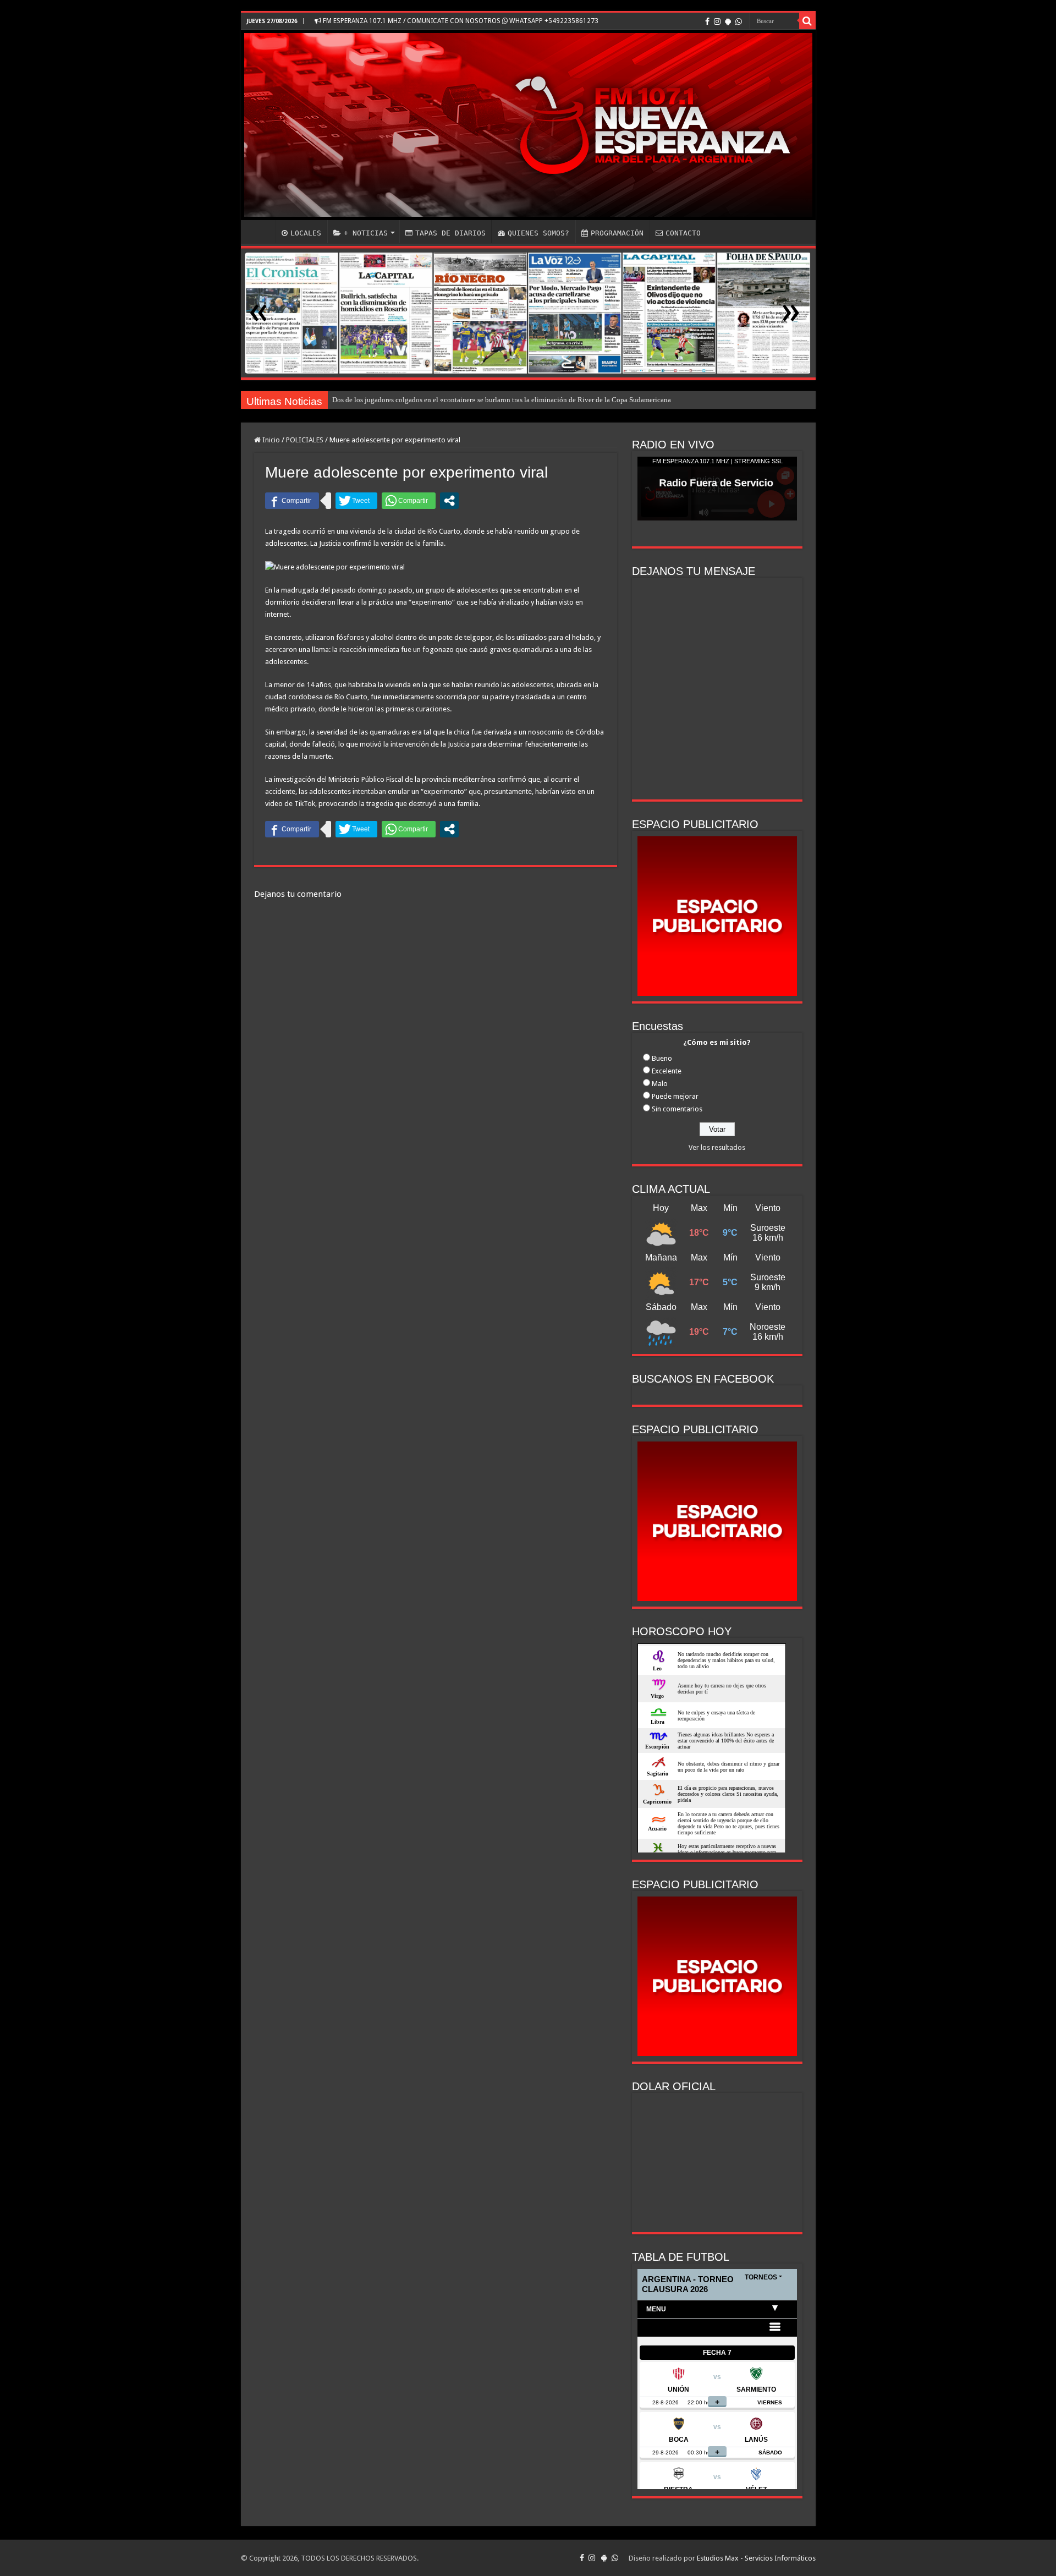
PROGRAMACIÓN (617, 233)
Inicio (270, 440)
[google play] (728, 21)
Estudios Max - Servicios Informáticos (756, 2558)
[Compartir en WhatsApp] (409, 501)
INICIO (261, 232)
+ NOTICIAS (366, 233)
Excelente (667, 1071)
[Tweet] (356, 501)
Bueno (662, 1058)
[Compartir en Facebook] (292, 501)
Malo (660, 1084)
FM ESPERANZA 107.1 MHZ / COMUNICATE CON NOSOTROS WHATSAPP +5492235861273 (460, 21)
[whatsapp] (739, 21)
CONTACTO (683, 233)
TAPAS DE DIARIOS (450, 233)
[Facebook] (707, 21)
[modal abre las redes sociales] (449, 501)
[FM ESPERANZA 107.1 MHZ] (528, 125)
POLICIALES (305, 440)
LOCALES (306, 233)
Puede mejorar (675, 1096)
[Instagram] (717, 21)
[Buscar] (807, 21)
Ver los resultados (717, 1147)
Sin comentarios (677, 1109)
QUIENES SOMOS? (538, 233)
